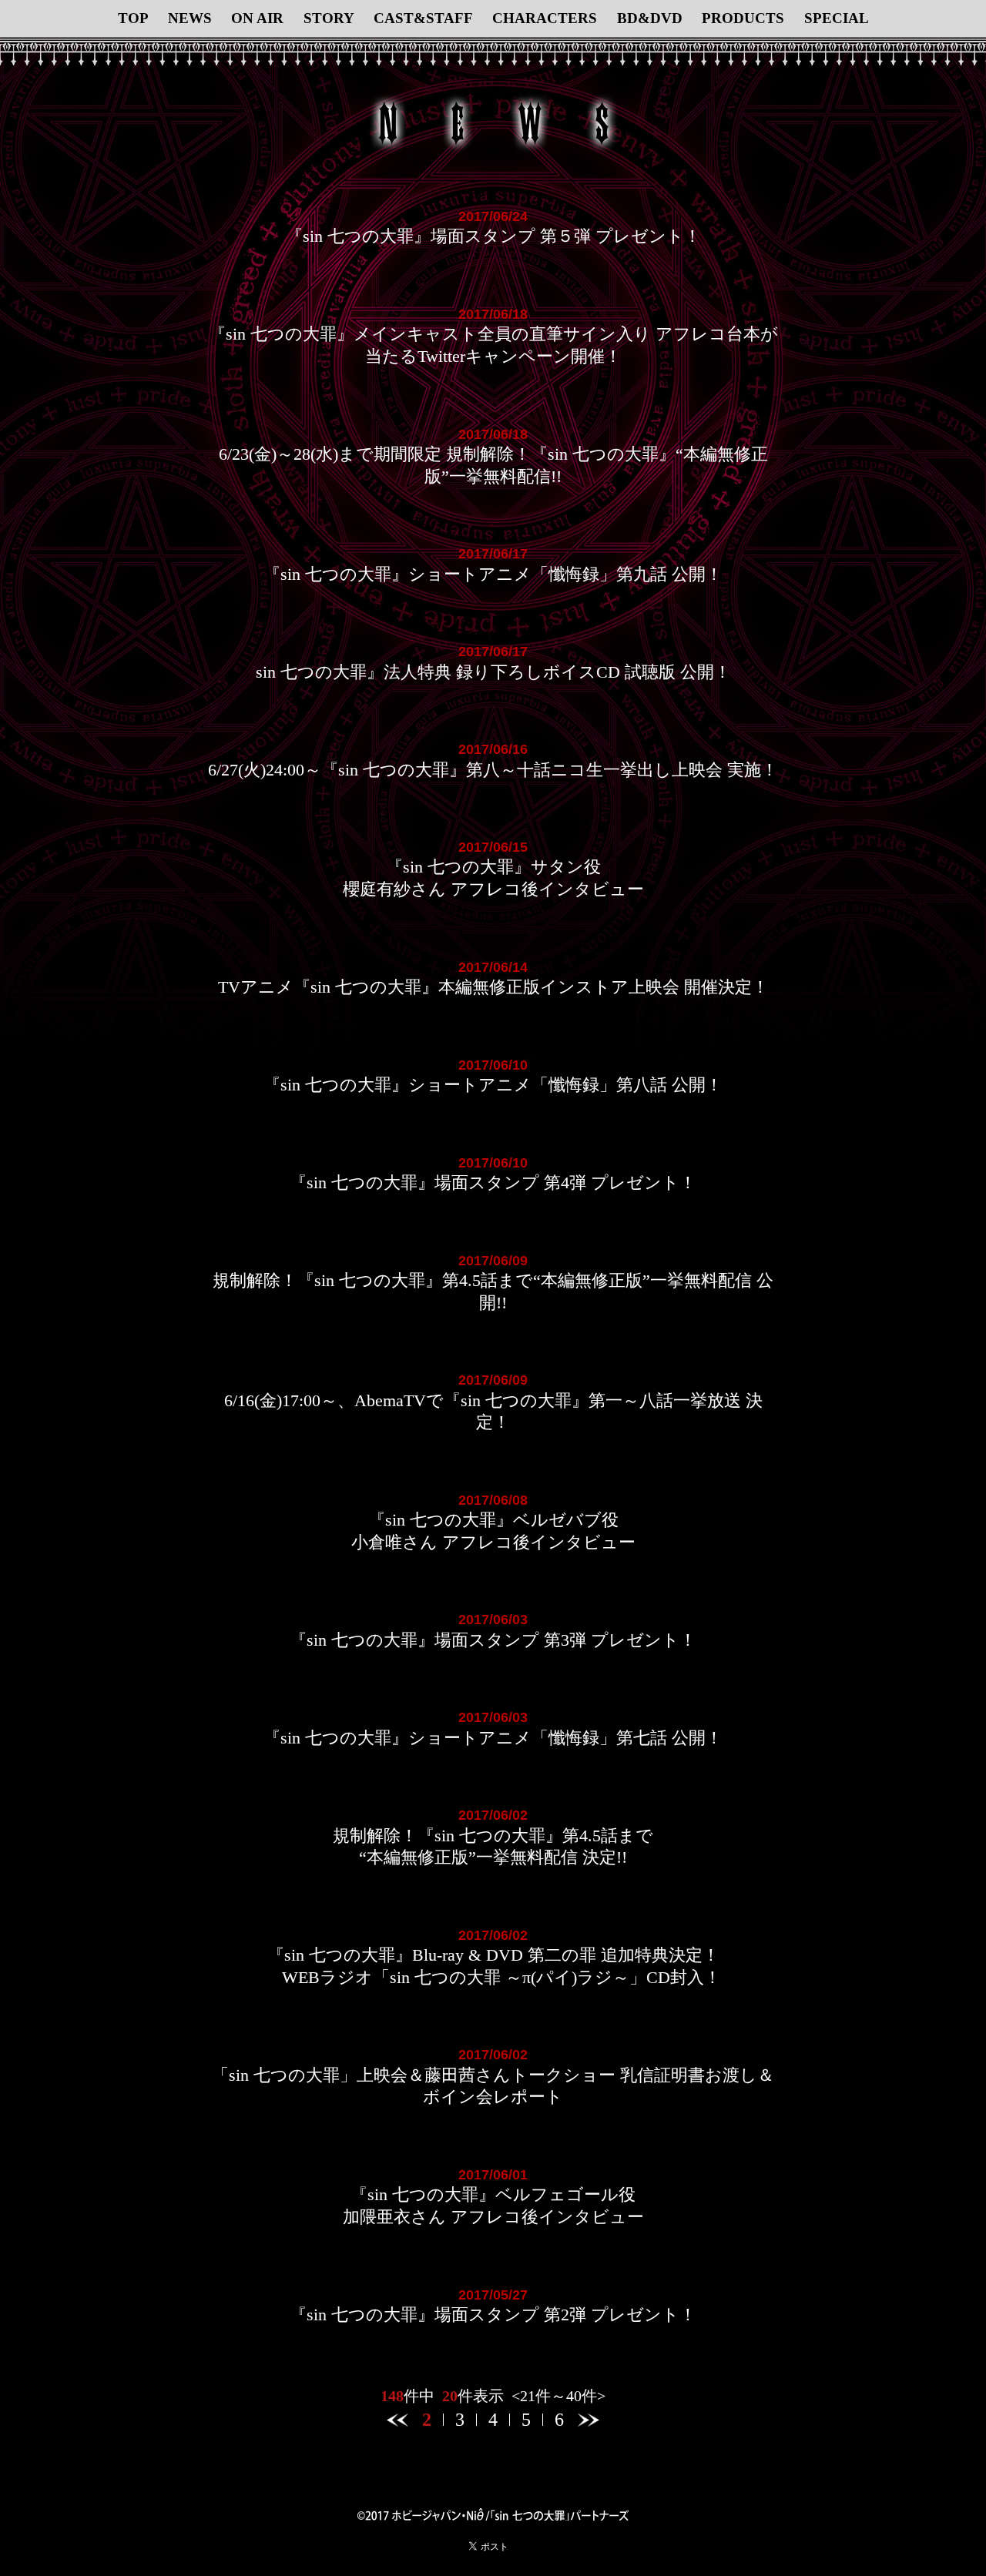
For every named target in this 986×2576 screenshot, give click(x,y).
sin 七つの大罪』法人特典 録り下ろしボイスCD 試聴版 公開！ (493, 672)
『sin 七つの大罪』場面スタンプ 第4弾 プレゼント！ (493, 1182)
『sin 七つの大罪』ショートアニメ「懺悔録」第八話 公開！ (493, 1085)
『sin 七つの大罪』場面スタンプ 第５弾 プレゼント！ (493, 236)
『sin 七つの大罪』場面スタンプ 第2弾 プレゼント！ (493, 2315)
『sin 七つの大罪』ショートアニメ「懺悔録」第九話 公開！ (493, 574)
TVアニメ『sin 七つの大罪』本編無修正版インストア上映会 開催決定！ (493, 987)
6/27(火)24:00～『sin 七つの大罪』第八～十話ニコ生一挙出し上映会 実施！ (493, 770)
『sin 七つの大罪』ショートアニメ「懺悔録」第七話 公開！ (493, 1738)
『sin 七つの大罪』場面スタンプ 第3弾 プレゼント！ (493, 1640)
